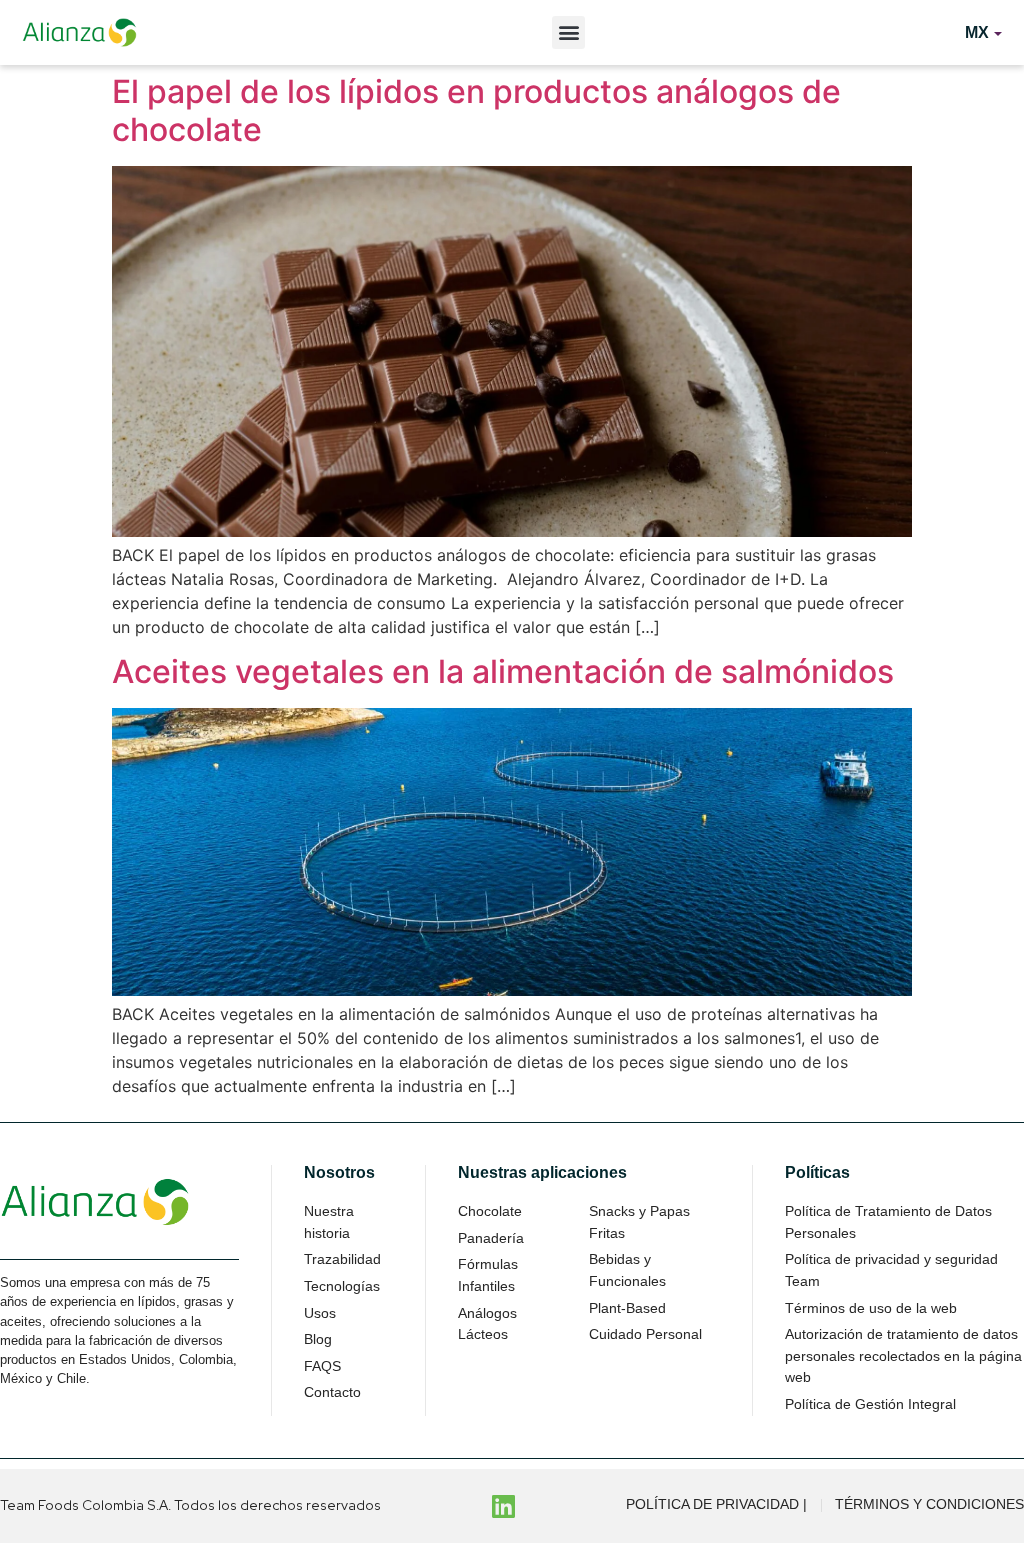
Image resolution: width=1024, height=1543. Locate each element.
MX (977, 32)
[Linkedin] (504, 1506)
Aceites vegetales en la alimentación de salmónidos (503, 671)
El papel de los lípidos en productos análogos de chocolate (476, 110)
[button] (568, 32)
